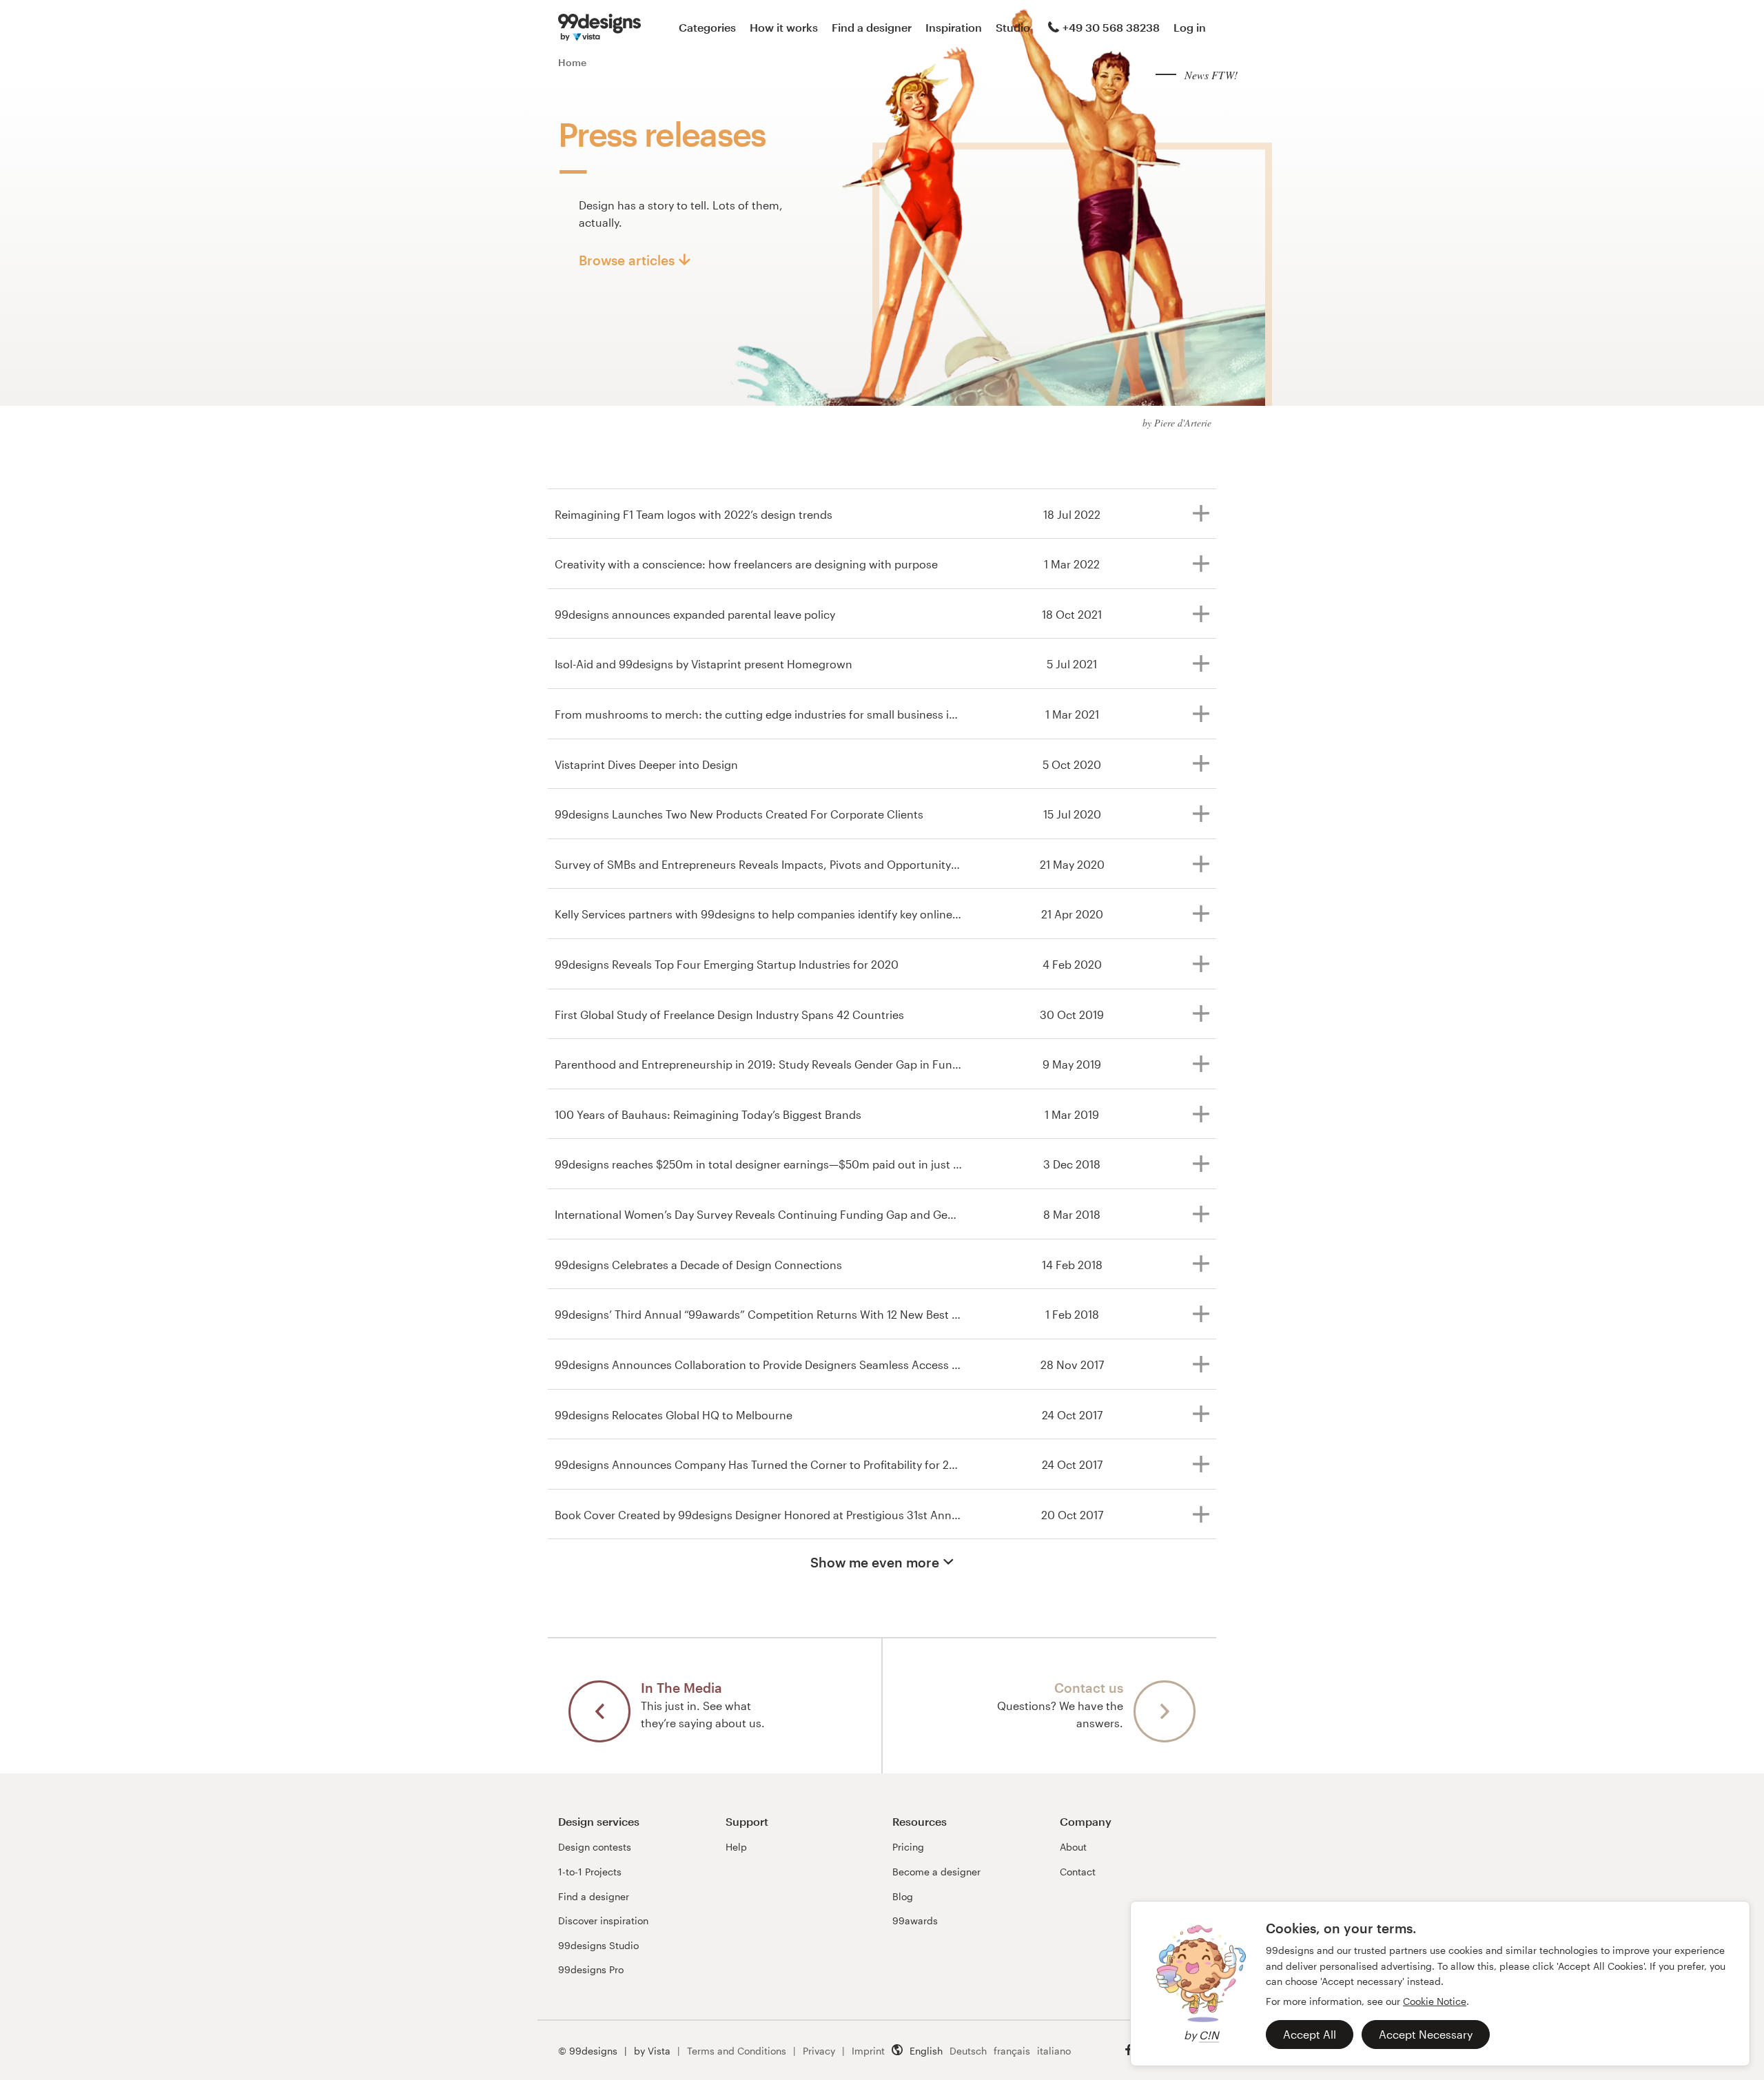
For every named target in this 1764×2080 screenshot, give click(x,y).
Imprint (868, 2051)
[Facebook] (1129, 2050)
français (1012, 2051)
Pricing (908, 1847)
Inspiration (954, 27)
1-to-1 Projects (590, 1872)
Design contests (595, 1847)
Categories (707, 27)
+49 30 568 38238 (1111, 27)
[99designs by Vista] (599, 28)
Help (736, 1847)
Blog (903, 1896)
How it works (784, 27)
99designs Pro (591, 1969)
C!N (1209, 2035)
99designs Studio (598, 1945)
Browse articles (627, 260)
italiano (1054, 2051)
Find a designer (872, 27)
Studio (1013, 27)
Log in (1190, 27)
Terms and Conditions (737, 2051)
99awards (915, 1921)
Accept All (1310, 2034)
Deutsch (968, 2051)
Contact (1078, 1872)
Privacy (819, 2051)
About (1073, 1847)
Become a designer (936, 1872)
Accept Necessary (1426, 2034)
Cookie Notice (1435, 2001)
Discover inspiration (603, 1921)
